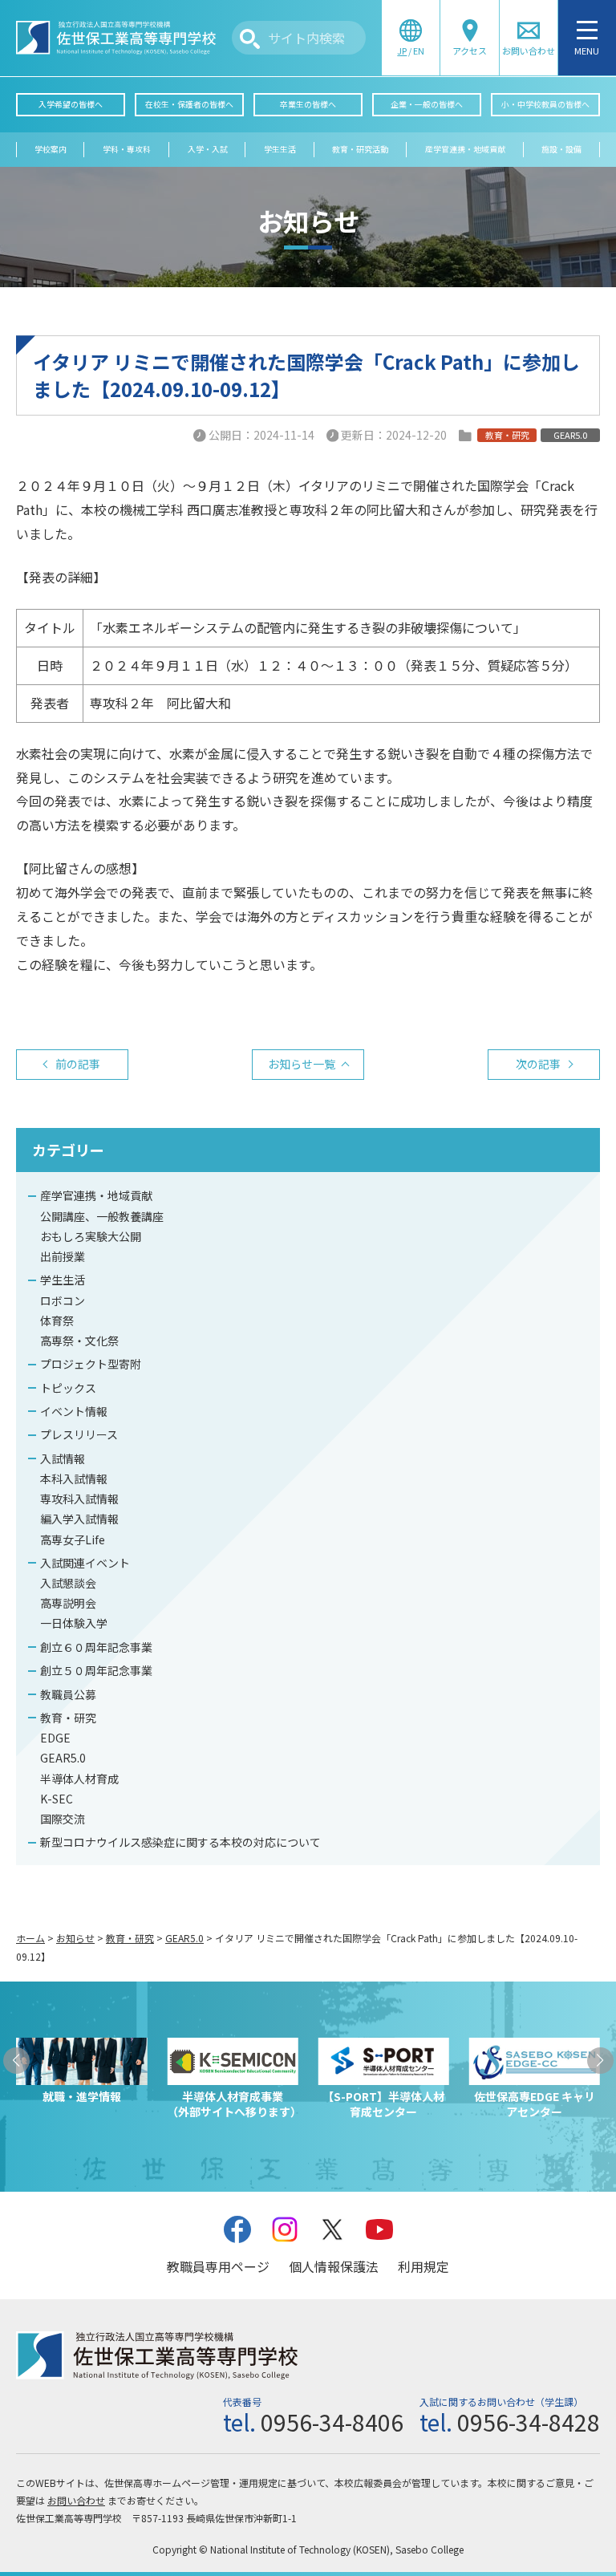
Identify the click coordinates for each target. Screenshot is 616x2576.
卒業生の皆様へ (308, 104)
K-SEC (57, 1799)
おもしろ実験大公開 (91, 1236)
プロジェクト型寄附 (91, 1364)
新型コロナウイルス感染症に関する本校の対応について (180, 1842)
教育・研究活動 (360, 149)
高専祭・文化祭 (79, 1341)
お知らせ (75, 1938)
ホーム (30, 1938)
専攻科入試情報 (79, 1499)
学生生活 (280, 149)
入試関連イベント (85, 1563)
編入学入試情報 (79, 1519)
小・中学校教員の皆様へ (545, 104)
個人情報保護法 (334, 2266)
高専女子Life (73, 1540)
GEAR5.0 (63, 1758)
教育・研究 (68, 1718)
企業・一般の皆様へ (427, 104)
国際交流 (63, 1819)
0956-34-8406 (332, 2422)
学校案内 (51, 149)
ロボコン (63, 1300)
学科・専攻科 (127, 149)
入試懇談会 (68, 1583)
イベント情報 (74, 1411)
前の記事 (78, 1064)
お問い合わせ (76, 2500)
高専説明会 (68, 1603)
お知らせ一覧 (302, 1064)
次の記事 (538, 1064)
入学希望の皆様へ (71, 104)
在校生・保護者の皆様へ (189, 104)
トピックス (68, 1388)
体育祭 (57, 1320)
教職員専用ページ (218, 2266)
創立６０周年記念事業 (96, 1647)
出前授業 (63, 1256)
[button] (16, 2061)
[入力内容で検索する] (250, 39)
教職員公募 (68, 1694)
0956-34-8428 (529, 2422)
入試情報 (63, 1458)
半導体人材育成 (79, 1779)
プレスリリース (79, 1434)
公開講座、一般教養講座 (102, 1216)
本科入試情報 (74, 1479)
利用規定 (423, 2266)
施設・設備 (561, 149)
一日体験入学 (74, 1623)
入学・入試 (208, 149)
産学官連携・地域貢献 (465, 149)
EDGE (55, 1738)
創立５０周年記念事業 (96, 1670)
